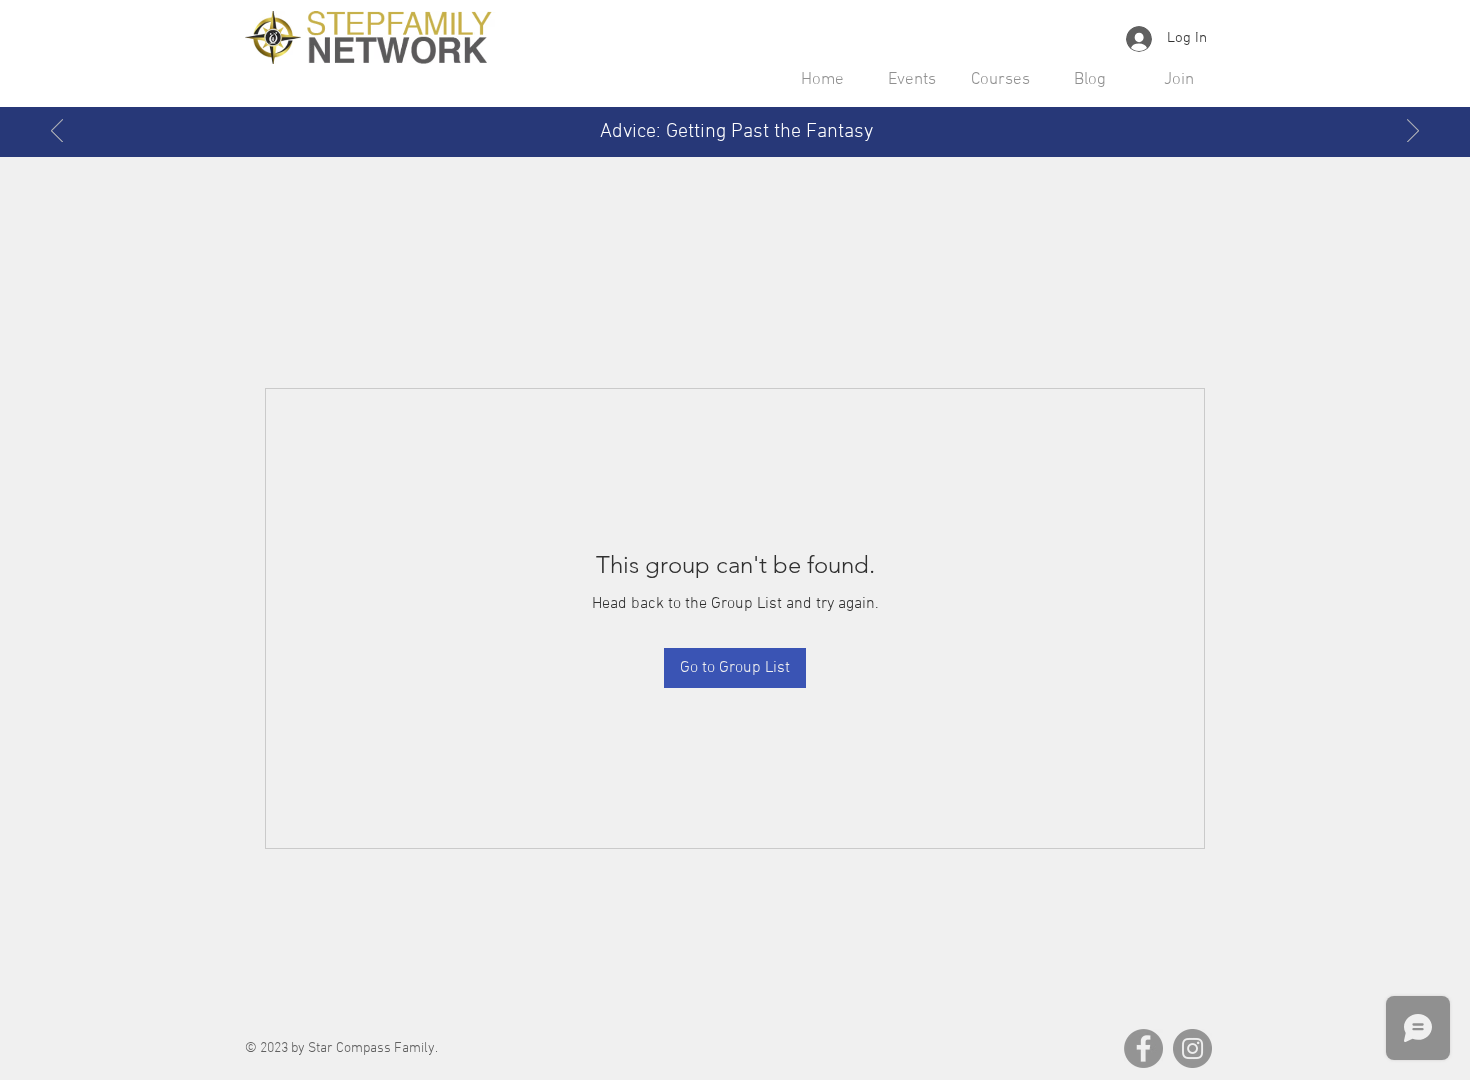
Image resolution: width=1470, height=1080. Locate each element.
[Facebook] (1143, 1048)
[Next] (1413, 132)
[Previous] (57, 132)
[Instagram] (1192, 1048)
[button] (911, 80)
